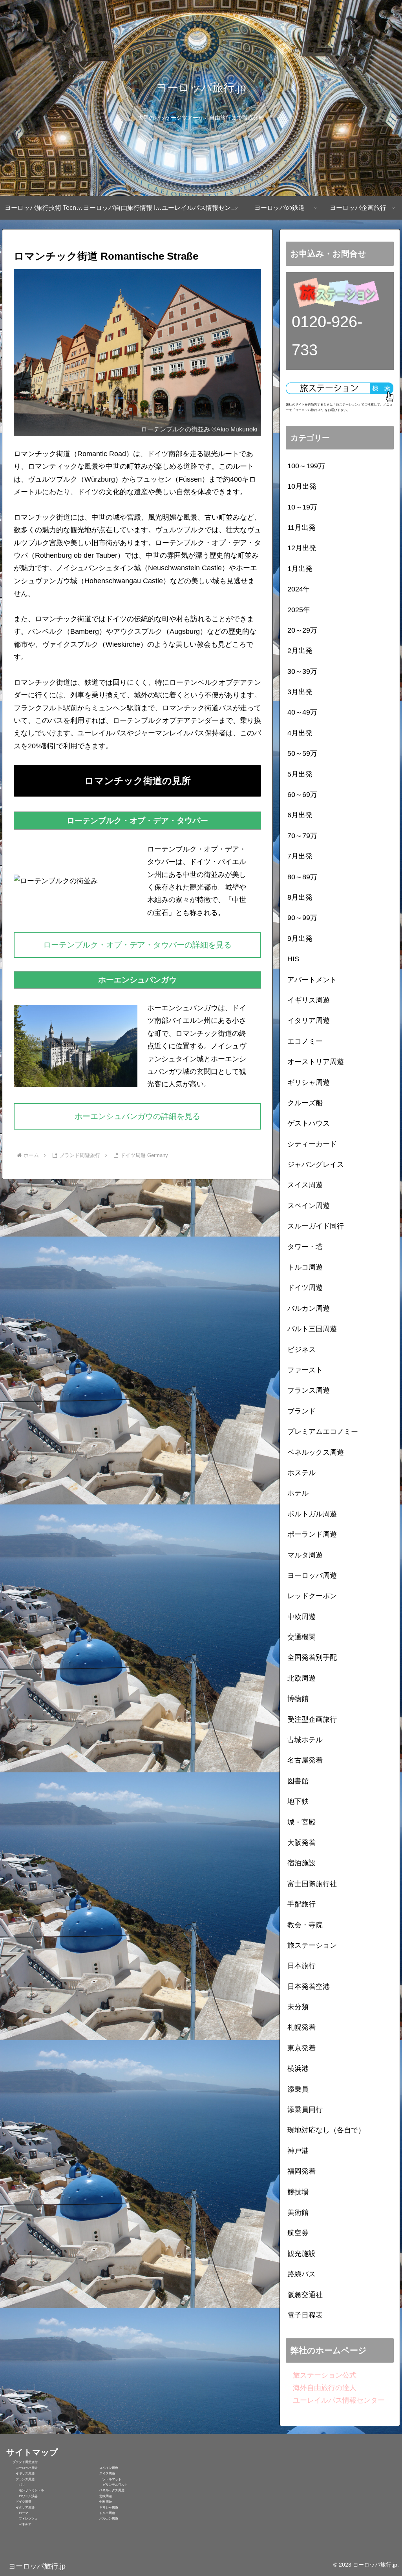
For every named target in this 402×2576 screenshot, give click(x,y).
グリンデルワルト (109, 2485)
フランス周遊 (20, 2479)
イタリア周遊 (20, 2508)
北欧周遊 (101, 2496)
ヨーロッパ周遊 (22, 2468)
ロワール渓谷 (22, 2496)
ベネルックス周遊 (107, 2490)
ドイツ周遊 (19, 2502)
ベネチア (19, 2524)
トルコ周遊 (102, 2513)
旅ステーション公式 (321, 2375)
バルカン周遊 (104, 2519)
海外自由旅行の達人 (321, 2388)
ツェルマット (106, 2479)
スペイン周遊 (104, 2468)
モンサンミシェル (25, 2490)
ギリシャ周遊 (104, 2508)
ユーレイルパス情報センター (335, 2400)
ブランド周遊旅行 (22, 2462)
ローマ (17, 2513)
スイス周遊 (102, 2473)
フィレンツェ (22, 2519)
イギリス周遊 (20, 2473)
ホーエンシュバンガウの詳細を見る (137, 1116)
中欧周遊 (101, 2502)
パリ (16, 2485)
